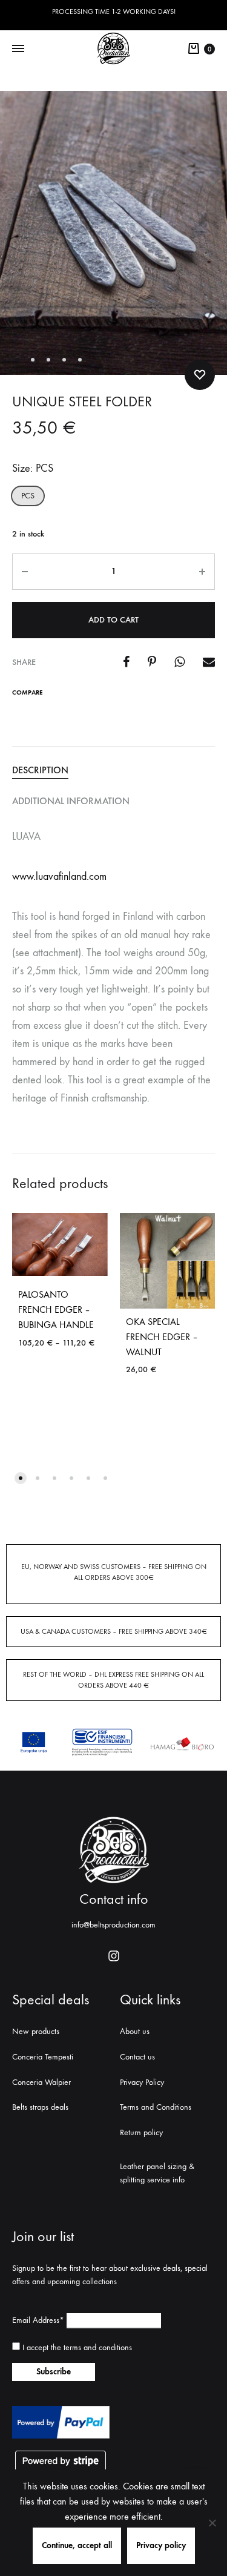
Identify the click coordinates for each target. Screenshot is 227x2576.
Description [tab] (40, 770)
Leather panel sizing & (157, 2166)
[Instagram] (114, 1956)
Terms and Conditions (156, 2107)
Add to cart (113, 620)
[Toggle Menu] (18, 49)
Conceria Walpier (41, 2082)
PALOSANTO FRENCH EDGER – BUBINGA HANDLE (56, 1309)
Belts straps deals (40, 2107)
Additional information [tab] (71, 801)
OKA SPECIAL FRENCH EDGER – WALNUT (162, 1337)
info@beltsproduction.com (113, 1925)
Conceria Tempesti (43, 2057)
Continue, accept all (77, 2545)
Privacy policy (161, 2545)
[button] (28, 496)
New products (36, 2031)
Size (33, 468)
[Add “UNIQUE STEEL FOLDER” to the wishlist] (200, 375)
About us (135, 2031)
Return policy (141, 2132)
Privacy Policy (142, 2082)
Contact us (137, 2057)
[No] (212, 2523)
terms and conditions (98, 2347)
